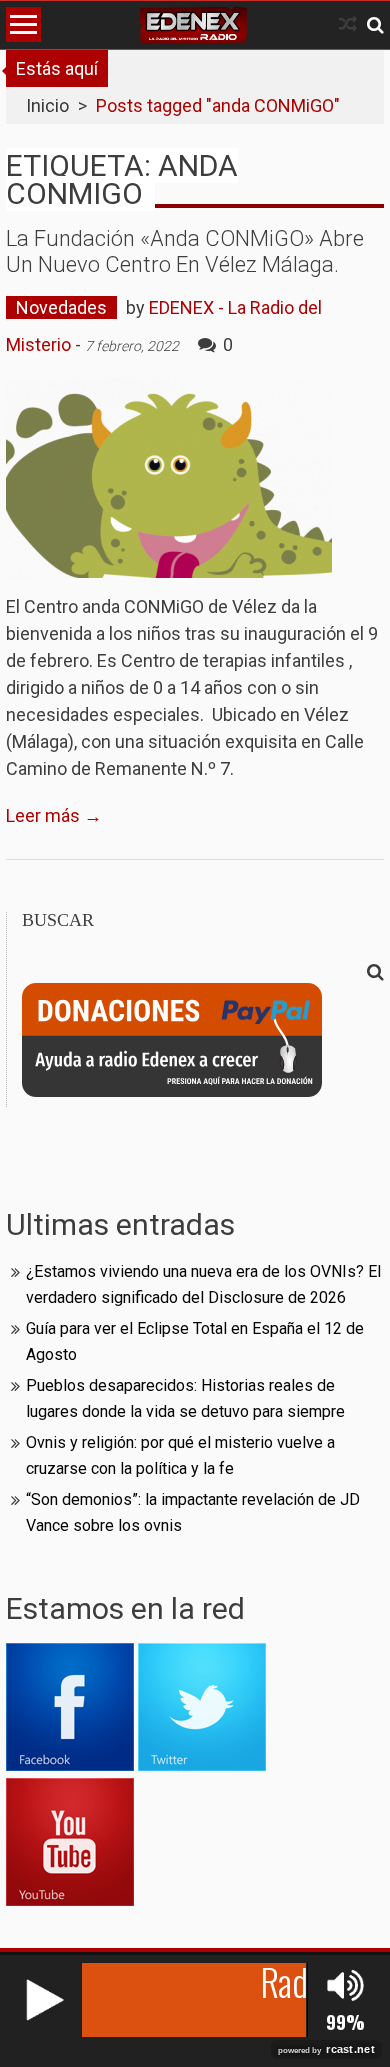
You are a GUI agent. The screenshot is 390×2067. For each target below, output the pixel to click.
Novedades (61, 307)
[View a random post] (348, 24)
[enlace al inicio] (193, 25)
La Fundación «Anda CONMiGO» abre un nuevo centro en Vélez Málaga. (185, 251)
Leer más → (54, 815)
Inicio (47, 105)
